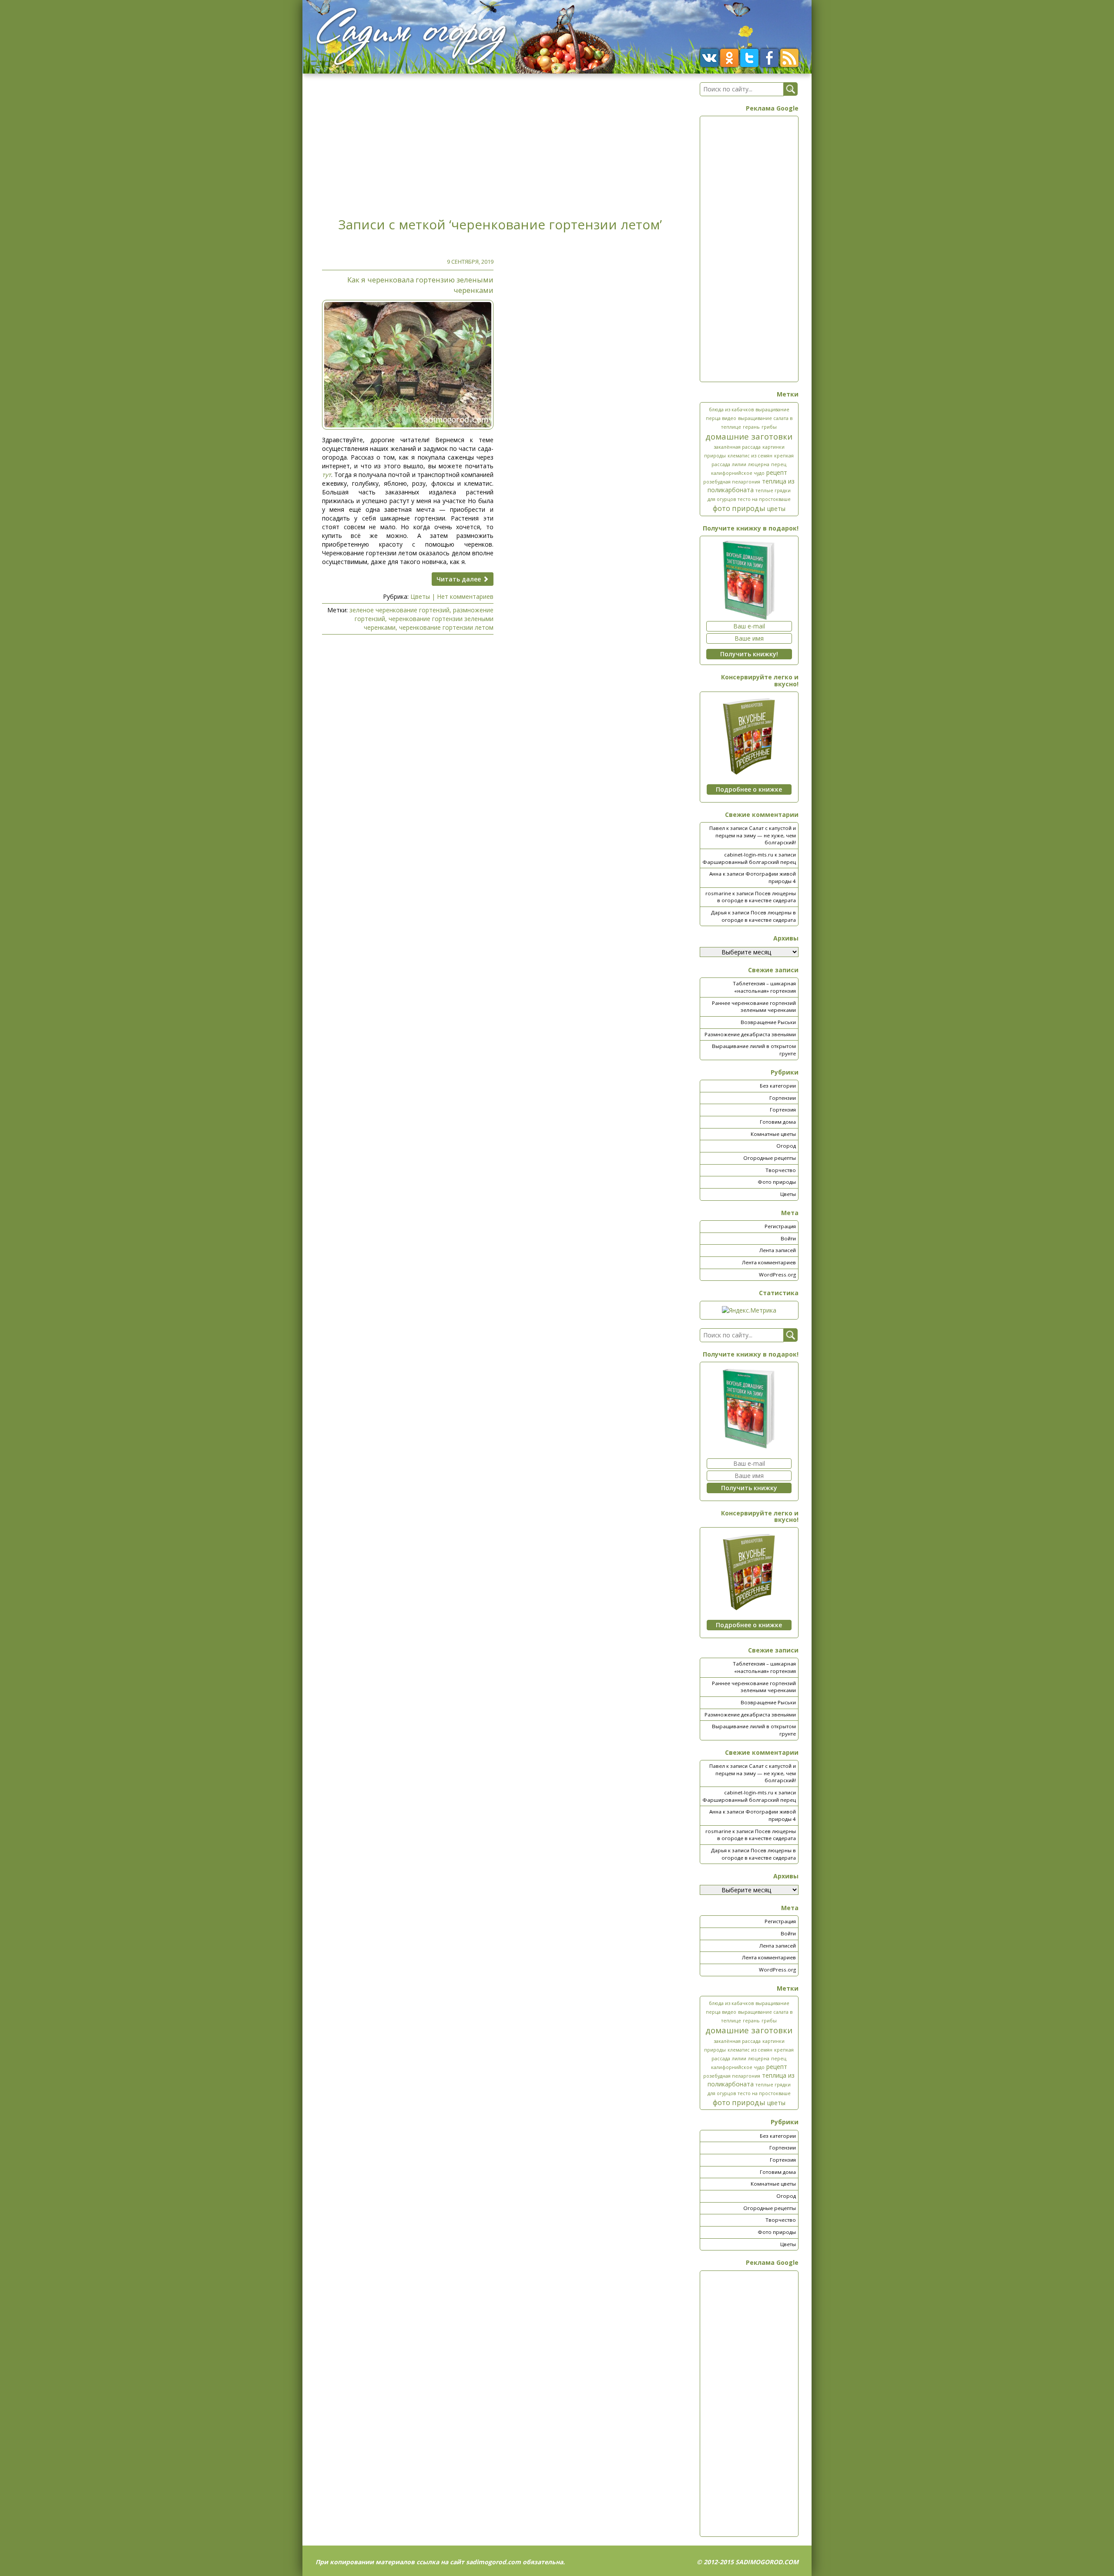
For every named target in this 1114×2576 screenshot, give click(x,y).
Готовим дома (778, 1122)
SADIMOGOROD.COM (767, 2562)
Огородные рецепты (770, 1158)
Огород (786, 1146)
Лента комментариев (769, 1262)
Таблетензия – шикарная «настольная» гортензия (764, 987)
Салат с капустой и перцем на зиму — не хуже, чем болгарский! (756, 835)
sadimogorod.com (493, 2562)
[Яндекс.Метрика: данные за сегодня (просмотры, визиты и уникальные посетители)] (749, 1310)
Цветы (420, 596)
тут (327, 475)
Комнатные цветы (773, 1134)
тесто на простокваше (764, 499)
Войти (788, 1238)
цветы (776, 509)
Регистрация (780, 1226)
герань (751, 427)
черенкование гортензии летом (446, 627)
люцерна (759, 464)
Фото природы (777, 1182)
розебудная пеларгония (732, 482)
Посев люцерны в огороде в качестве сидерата (757, 897)
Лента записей (778, 1250)
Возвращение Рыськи (768, 1022)
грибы (769, 427)
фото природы (739, 508)
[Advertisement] (500, 143)
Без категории (778, 1086)
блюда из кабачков (731, 410)
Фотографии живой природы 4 (771, 877)
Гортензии (783, 1098)
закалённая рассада (737, 447)
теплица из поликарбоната (751, 485)
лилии (739, 464)
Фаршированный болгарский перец (749, 862)
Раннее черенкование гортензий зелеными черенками (754, 1007)
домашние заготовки (749, 436)
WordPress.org (777, 1275)
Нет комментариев (465, 596)
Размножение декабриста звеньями (750, 1034)
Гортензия (783, 1110)
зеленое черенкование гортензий (399, 610)
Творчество (781, 1170)
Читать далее (460, 579)
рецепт (777, 472)
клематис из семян (750, 456)
